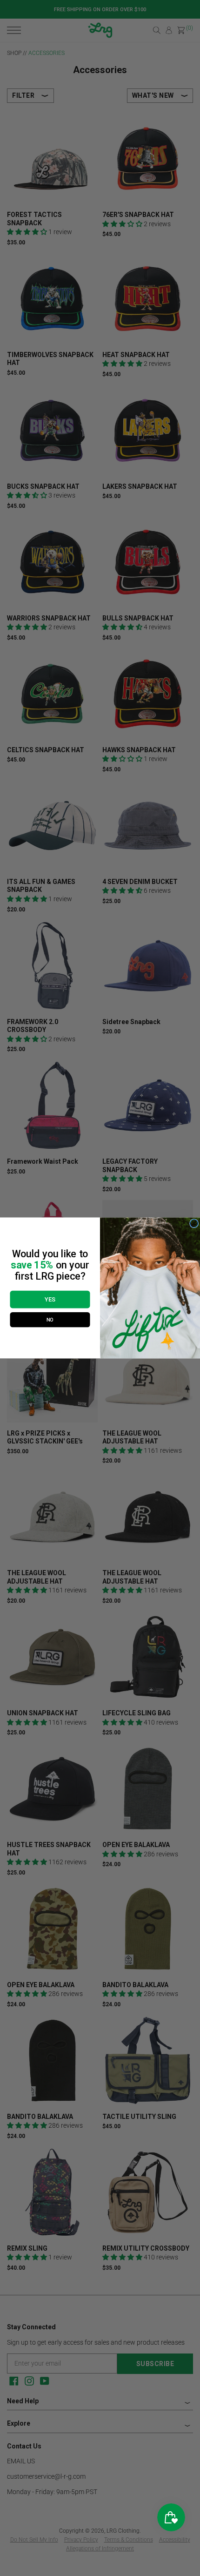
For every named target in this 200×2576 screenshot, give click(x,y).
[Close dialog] (194, 1224)
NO (50, 1320)
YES (50, 1299)
